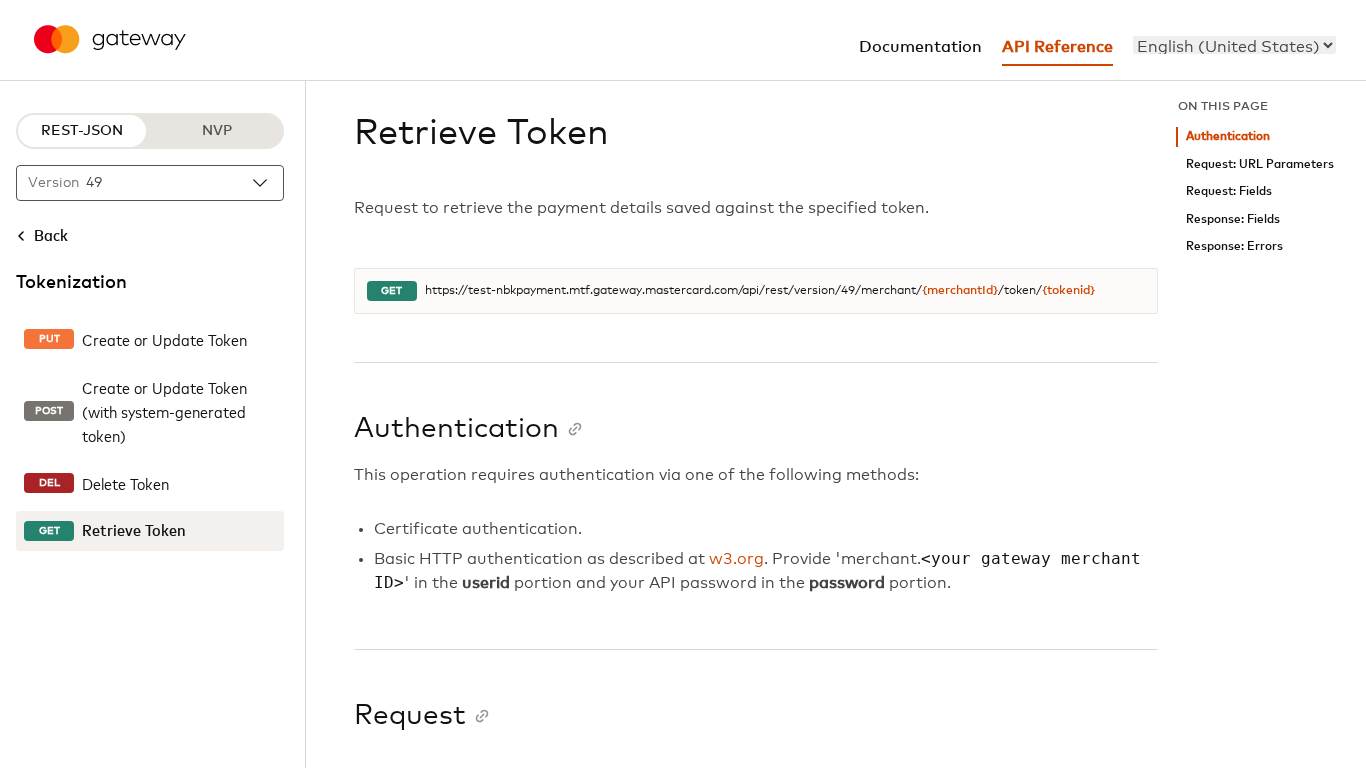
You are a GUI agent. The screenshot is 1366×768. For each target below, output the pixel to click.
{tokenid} (1068, 291)
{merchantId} (960, 291)
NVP (217, 131)
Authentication (1228, 136)
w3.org (736, 559)
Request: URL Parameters (1260, 164)
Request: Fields (1229, 191)
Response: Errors (1234, 246)
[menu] (1234, 45)
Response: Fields (1233, 219)
